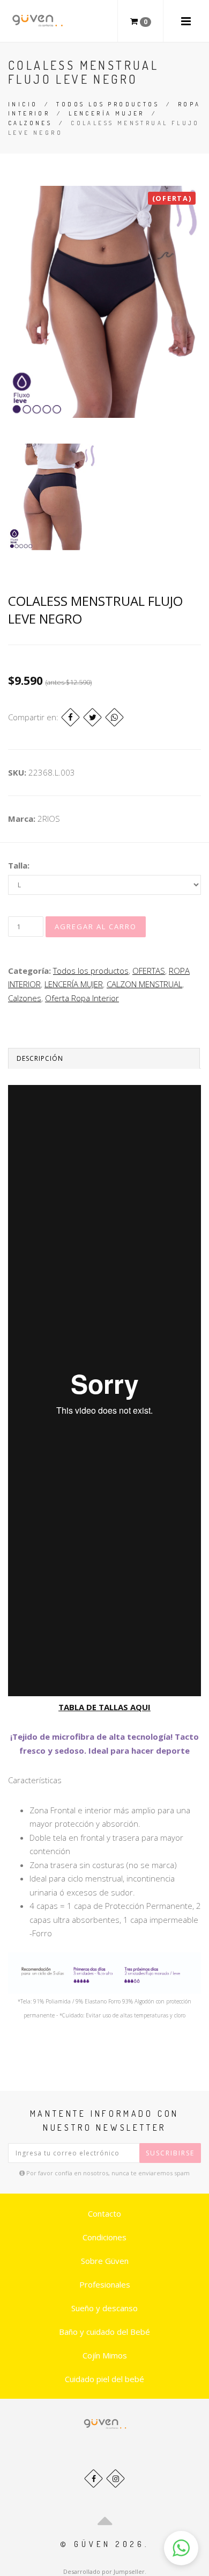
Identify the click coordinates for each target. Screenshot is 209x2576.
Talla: (19, 865)
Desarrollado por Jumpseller (104, 2571)
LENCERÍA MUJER (107, 113)
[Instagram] (115, 2479)
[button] (181, 2548)
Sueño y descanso (104, 2308)
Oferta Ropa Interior (82, 998)
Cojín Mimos (105, 2355)
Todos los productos (108, 104)
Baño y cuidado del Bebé (104, 2332)
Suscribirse (170, 2153)
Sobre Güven (105, 2261)
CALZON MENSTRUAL (144, 984)
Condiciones (104, 2237)
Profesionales (105, 2284)
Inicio (23, 104)
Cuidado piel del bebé (104, 2379)
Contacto (104, 2213)
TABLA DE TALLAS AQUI (104, 1707)
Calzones (30, 123)
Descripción (40, 1058)
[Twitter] (92, 717)
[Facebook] (70, 717)
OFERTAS (149, 971)
